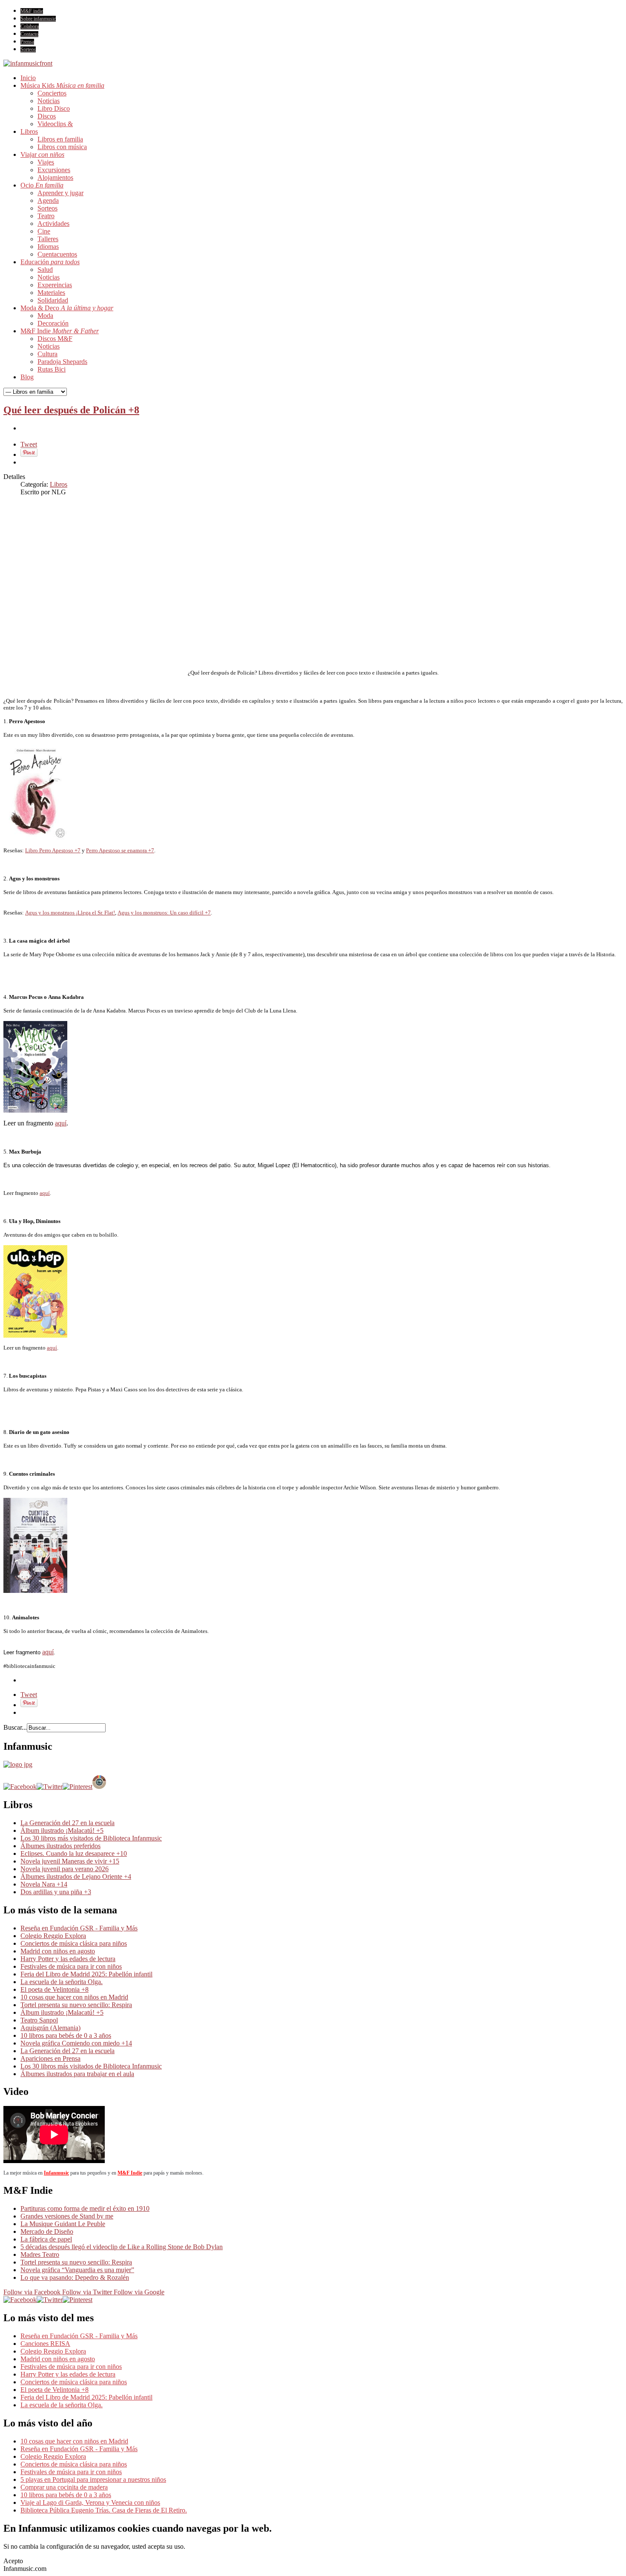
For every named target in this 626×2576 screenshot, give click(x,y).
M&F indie (32, 11)
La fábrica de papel (46, 2239)
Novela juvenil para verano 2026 (65, 1869)
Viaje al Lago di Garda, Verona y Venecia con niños (90, 2502)
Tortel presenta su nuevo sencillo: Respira (76, 2005)
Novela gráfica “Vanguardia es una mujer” (77, 2270)
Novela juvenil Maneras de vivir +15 (70, 1861)
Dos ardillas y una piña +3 (56, 1892)
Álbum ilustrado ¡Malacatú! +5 (62, 1830)
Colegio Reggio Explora (53, 1936)
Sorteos (28, 49)
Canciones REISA (45, 2344)
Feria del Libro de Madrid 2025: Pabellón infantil (86, 1974)
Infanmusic (56, 2173)
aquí (61, 1123)
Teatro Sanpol (39, 2020)
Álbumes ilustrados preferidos (60, 1846)
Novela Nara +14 (44, 1884)
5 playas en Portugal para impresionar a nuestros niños (93, 2479)
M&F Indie (130, 2173)
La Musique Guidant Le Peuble (63, 2224)
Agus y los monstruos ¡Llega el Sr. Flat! (70, 913)
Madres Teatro (40, 2254)
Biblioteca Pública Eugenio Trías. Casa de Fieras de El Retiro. (104, 2510)
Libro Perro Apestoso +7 (53, 850)
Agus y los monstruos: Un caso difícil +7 (164, 913)
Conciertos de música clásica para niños (74, 1943)
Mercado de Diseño (47, 2231)
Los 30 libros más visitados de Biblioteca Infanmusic (91, 1838)
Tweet (29, 444)
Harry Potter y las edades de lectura (68, 1959)
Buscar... (15, 1727)
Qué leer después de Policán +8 (71, 410)
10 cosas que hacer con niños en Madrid (74, 1997)
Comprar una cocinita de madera (64, 2487)
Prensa (27, 42)
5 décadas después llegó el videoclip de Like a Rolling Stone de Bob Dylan (122, 2247)
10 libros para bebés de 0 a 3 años (66, 2035)
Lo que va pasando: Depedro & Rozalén (75, 2277)
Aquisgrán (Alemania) (50, 2028)
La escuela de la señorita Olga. (62, 1982)
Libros (59, 484)
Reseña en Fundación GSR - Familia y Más (79, 1928)
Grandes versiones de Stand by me (67, 2216)
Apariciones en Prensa (50, 2058)
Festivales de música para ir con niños (71, 1966)
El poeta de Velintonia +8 (55, 1989)
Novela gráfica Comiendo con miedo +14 (76, 2043)
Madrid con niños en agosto (58, 1951)
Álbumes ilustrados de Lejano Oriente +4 (76, 1876)
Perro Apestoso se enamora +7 (120, 850)
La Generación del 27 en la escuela (67, 1823)
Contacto (29, 34)
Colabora (30, 26)
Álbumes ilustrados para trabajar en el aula (77, 2074)
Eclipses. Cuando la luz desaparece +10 (74, 1853)
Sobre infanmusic (38, 19)
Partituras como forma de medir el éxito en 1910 (85, 2208)
